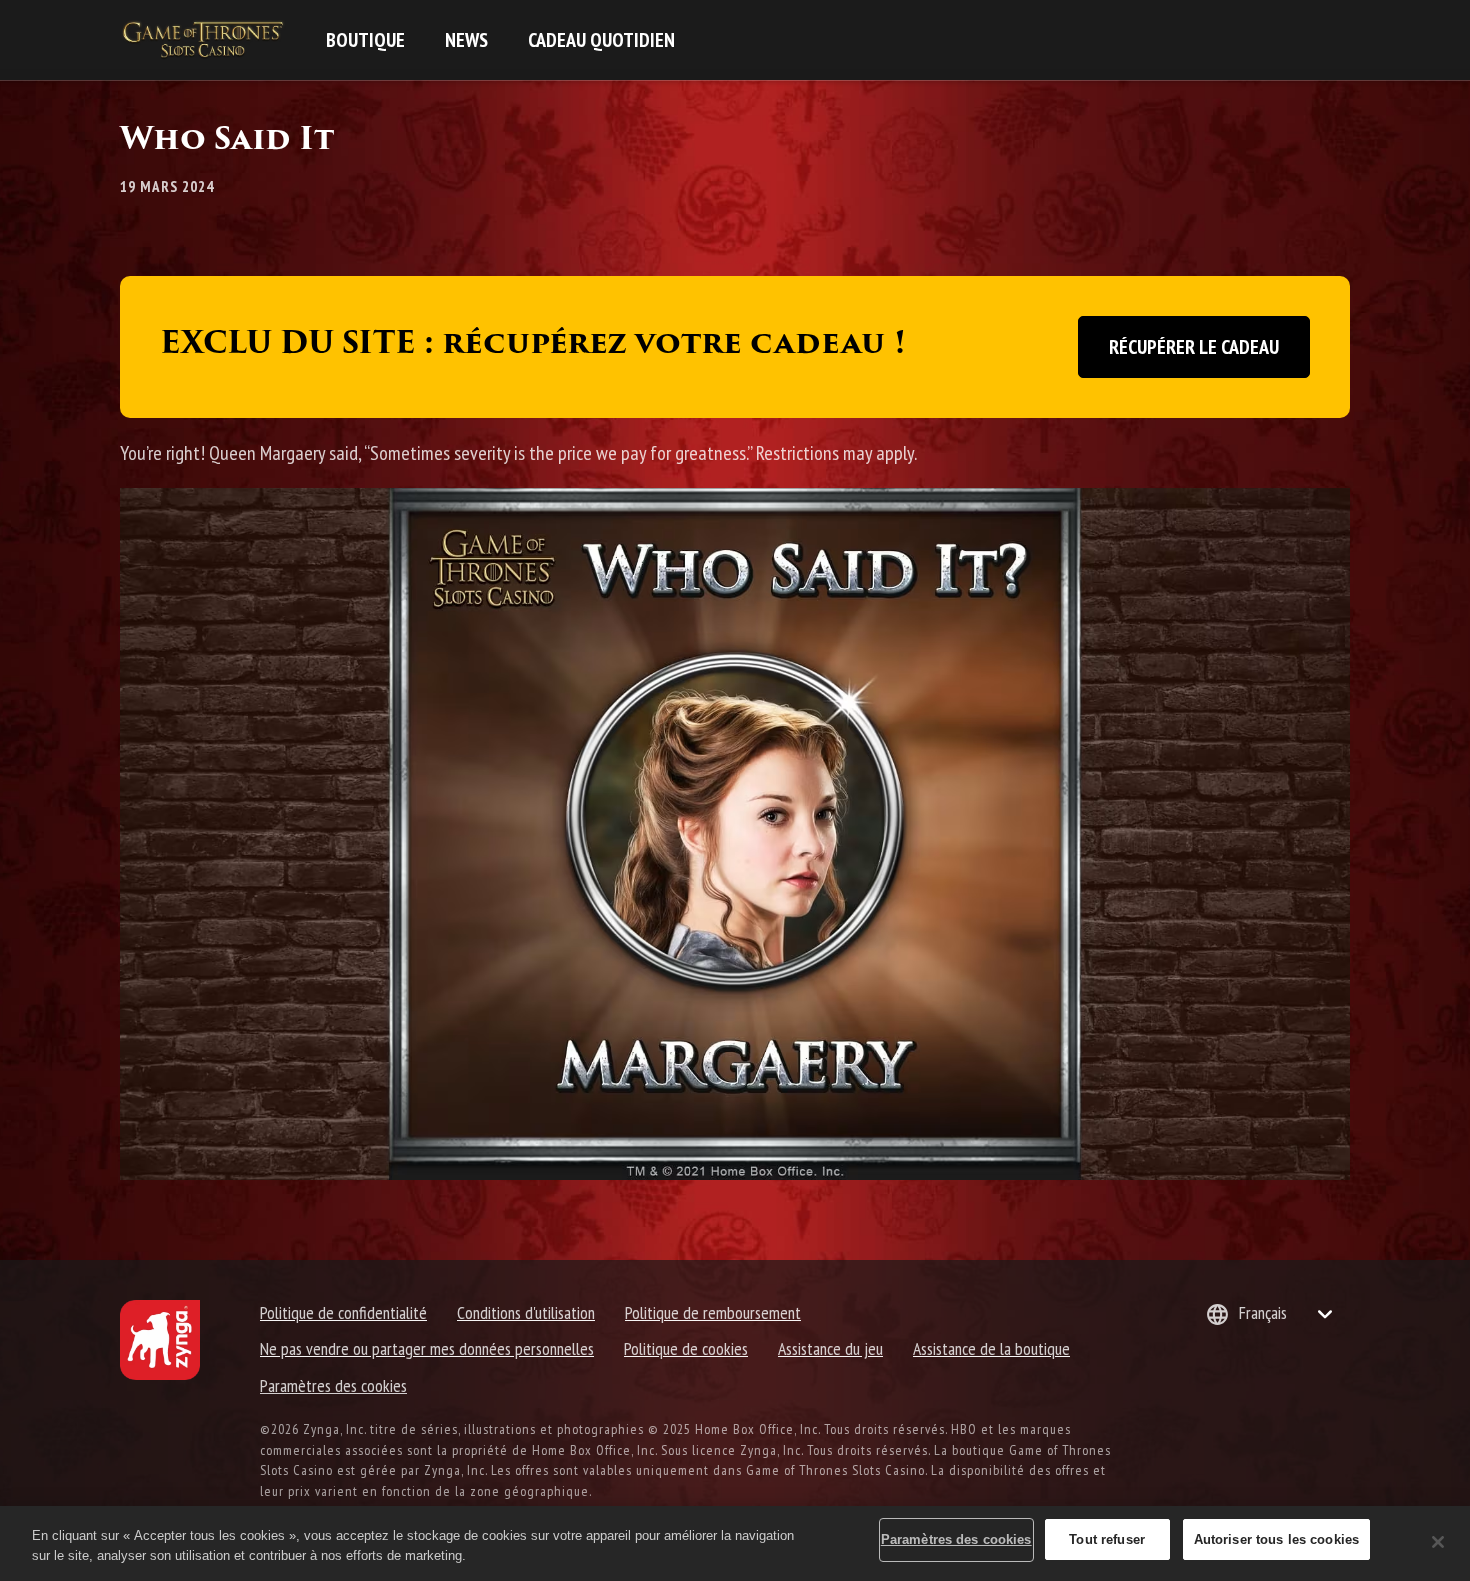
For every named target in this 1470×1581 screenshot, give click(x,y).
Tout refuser (1107, 1539)
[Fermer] (1438, 1542)
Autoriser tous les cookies (1276, 1539)
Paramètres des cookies (333, 1385)
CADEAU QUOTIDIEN (601, 40)
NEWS (466, 40)
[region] (735, 1543)
